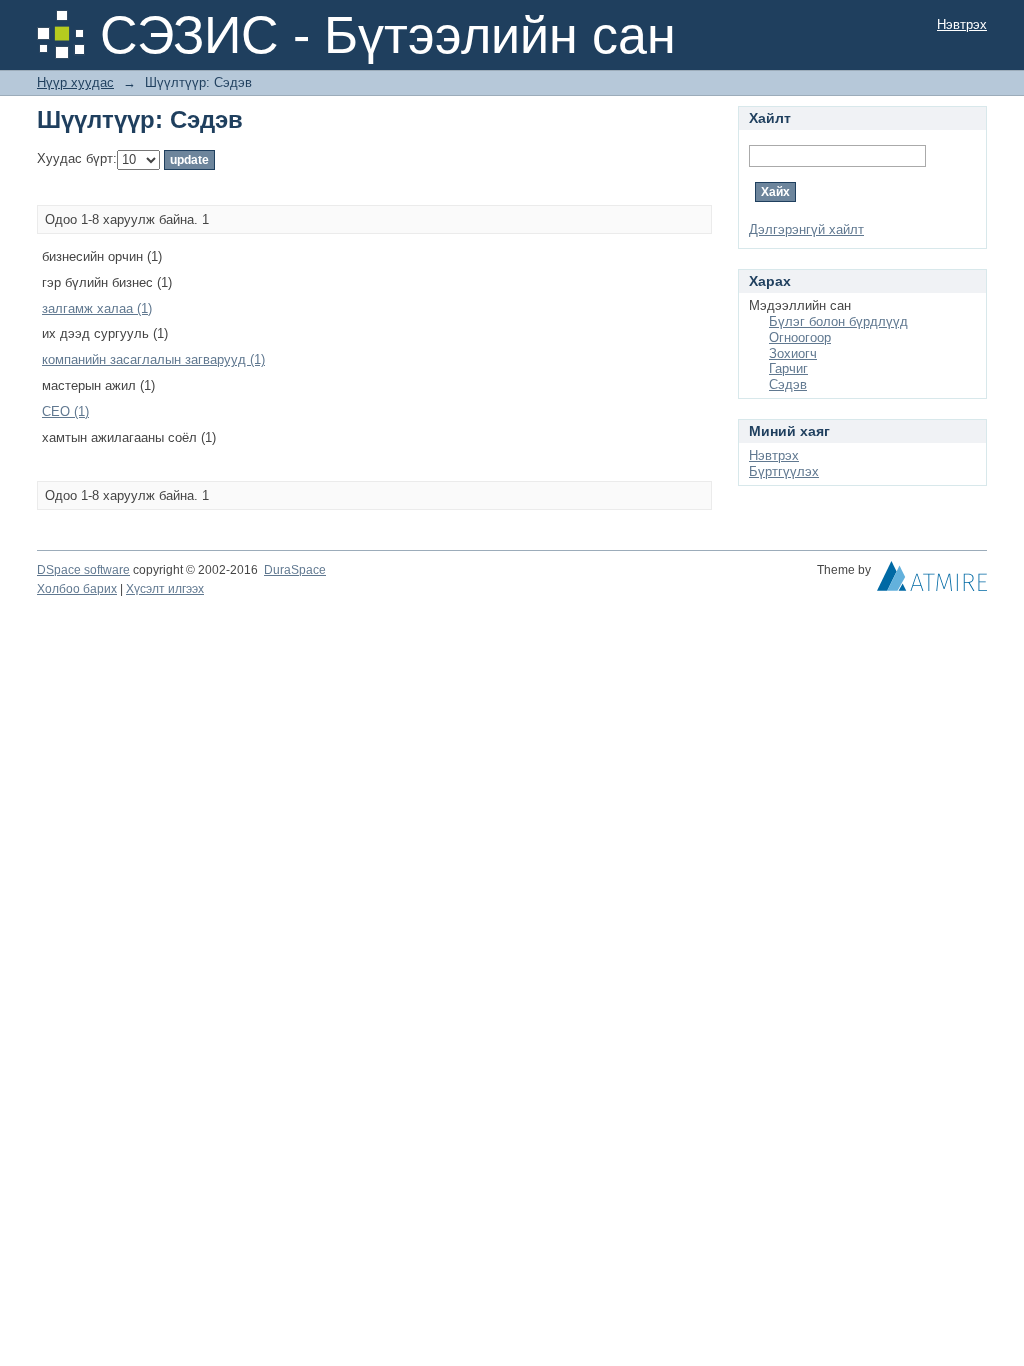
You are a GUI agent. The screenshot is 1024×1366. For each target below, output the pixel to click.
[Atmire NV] (932, 581)
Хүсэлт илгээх (165, 589)
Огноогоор (800, 337)
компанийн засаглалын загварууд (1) (153, 359)
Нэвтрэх (962, 24)
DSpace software (83, 570)
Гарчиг (788, 368)
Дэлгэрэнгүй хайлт (806, 229)
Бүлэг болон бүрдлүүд (838, 321)
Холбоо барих (77, 589)
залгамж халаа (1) (97, 308)
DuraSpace (295, 570)
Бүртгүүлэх (784, 471)
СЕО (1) (65, 411)
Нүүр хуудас (75, 82)
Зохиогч (793, 353)
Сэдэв (788, 384)
